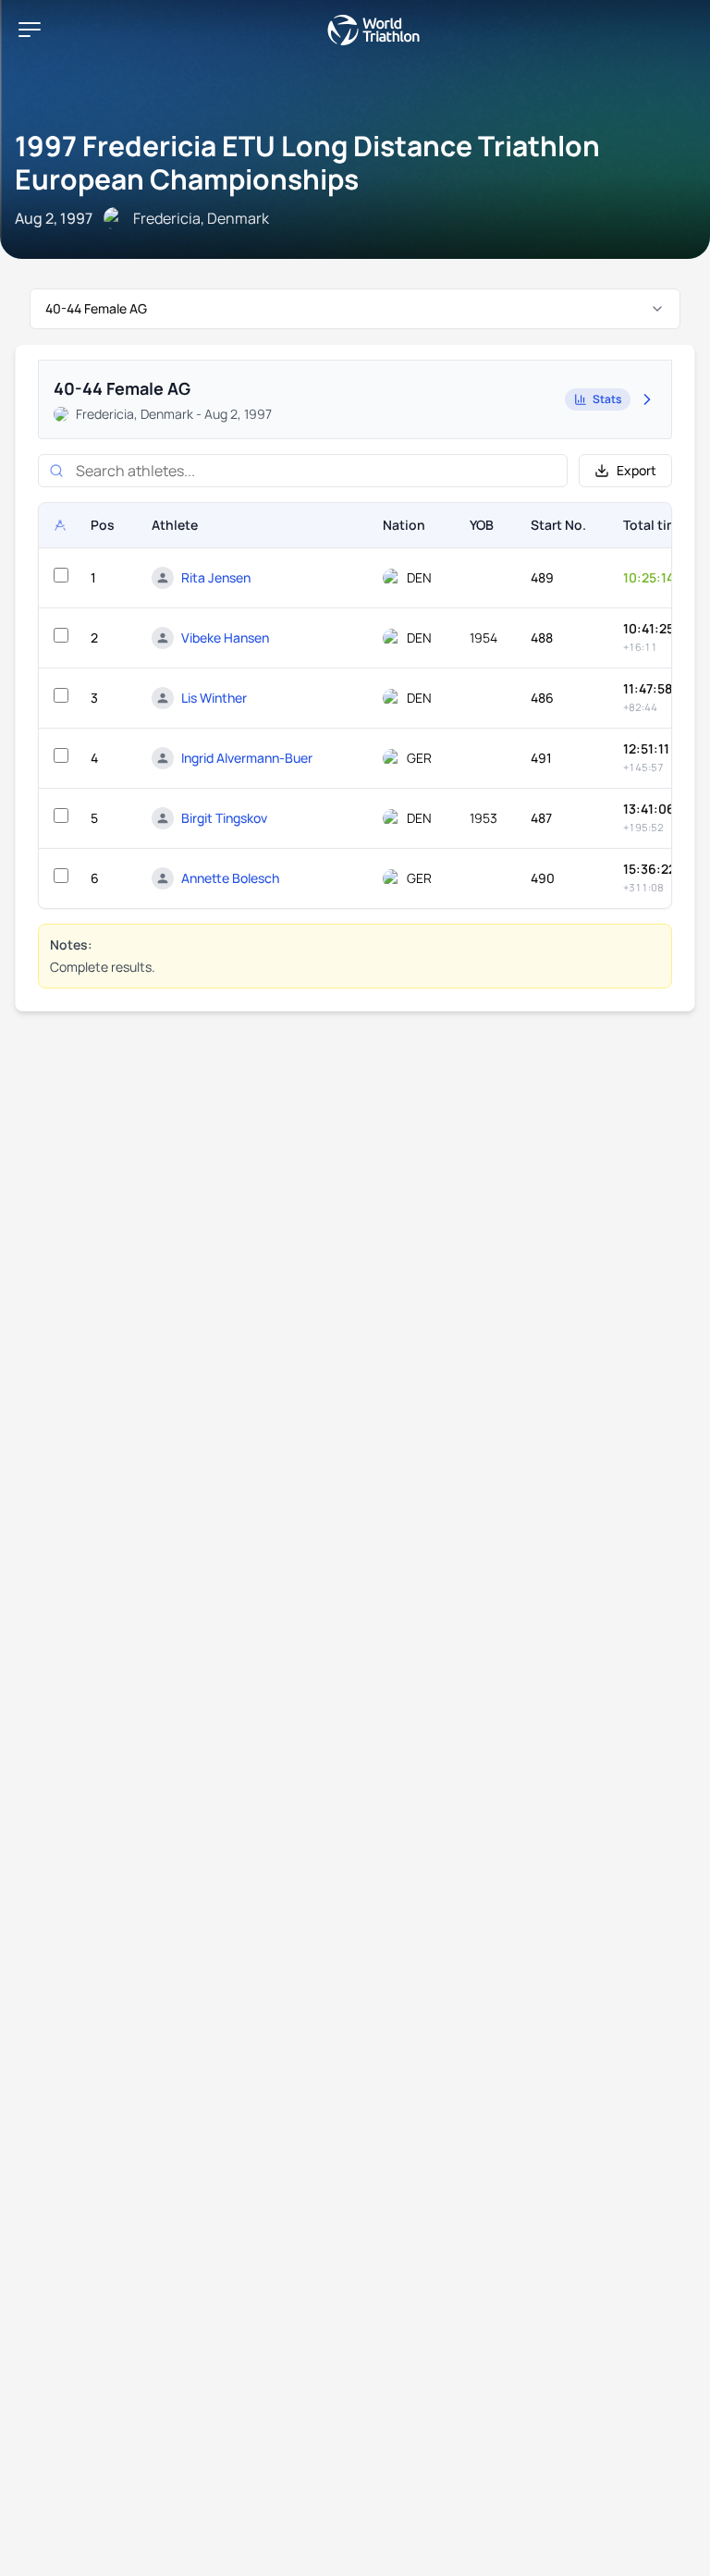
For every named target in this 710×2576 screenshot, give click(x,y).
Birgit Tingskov (224, 818)
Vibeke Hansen (225, 638)
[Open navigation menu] (30, 30)
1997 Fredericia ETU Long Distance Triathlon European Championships (307, 162)
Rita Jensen (216, 577)
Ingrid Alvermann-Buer (247, 758)
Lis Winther (214, 698)
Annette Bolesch (230, 878)
